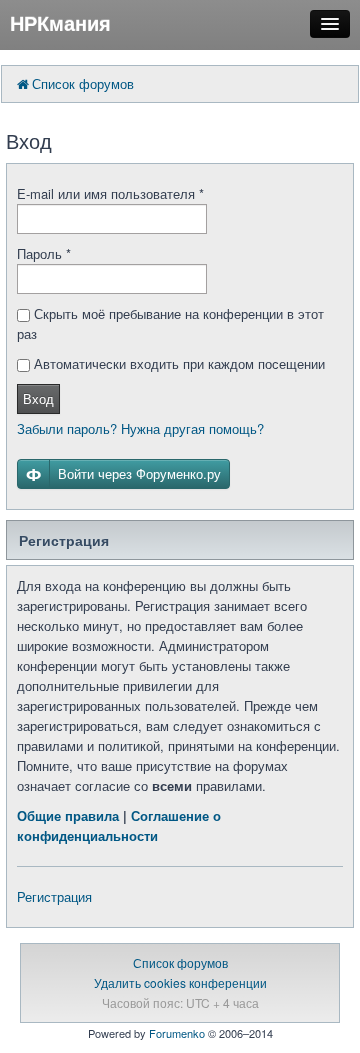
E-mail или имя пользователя (110, 193)
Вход (38, 398)
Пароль (44, 253)
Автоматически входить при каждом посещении (177, 363)
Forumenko (177, 1033)
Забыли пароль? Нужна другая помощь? (140, 428)
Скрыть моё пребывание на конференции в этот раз (170, 323)
